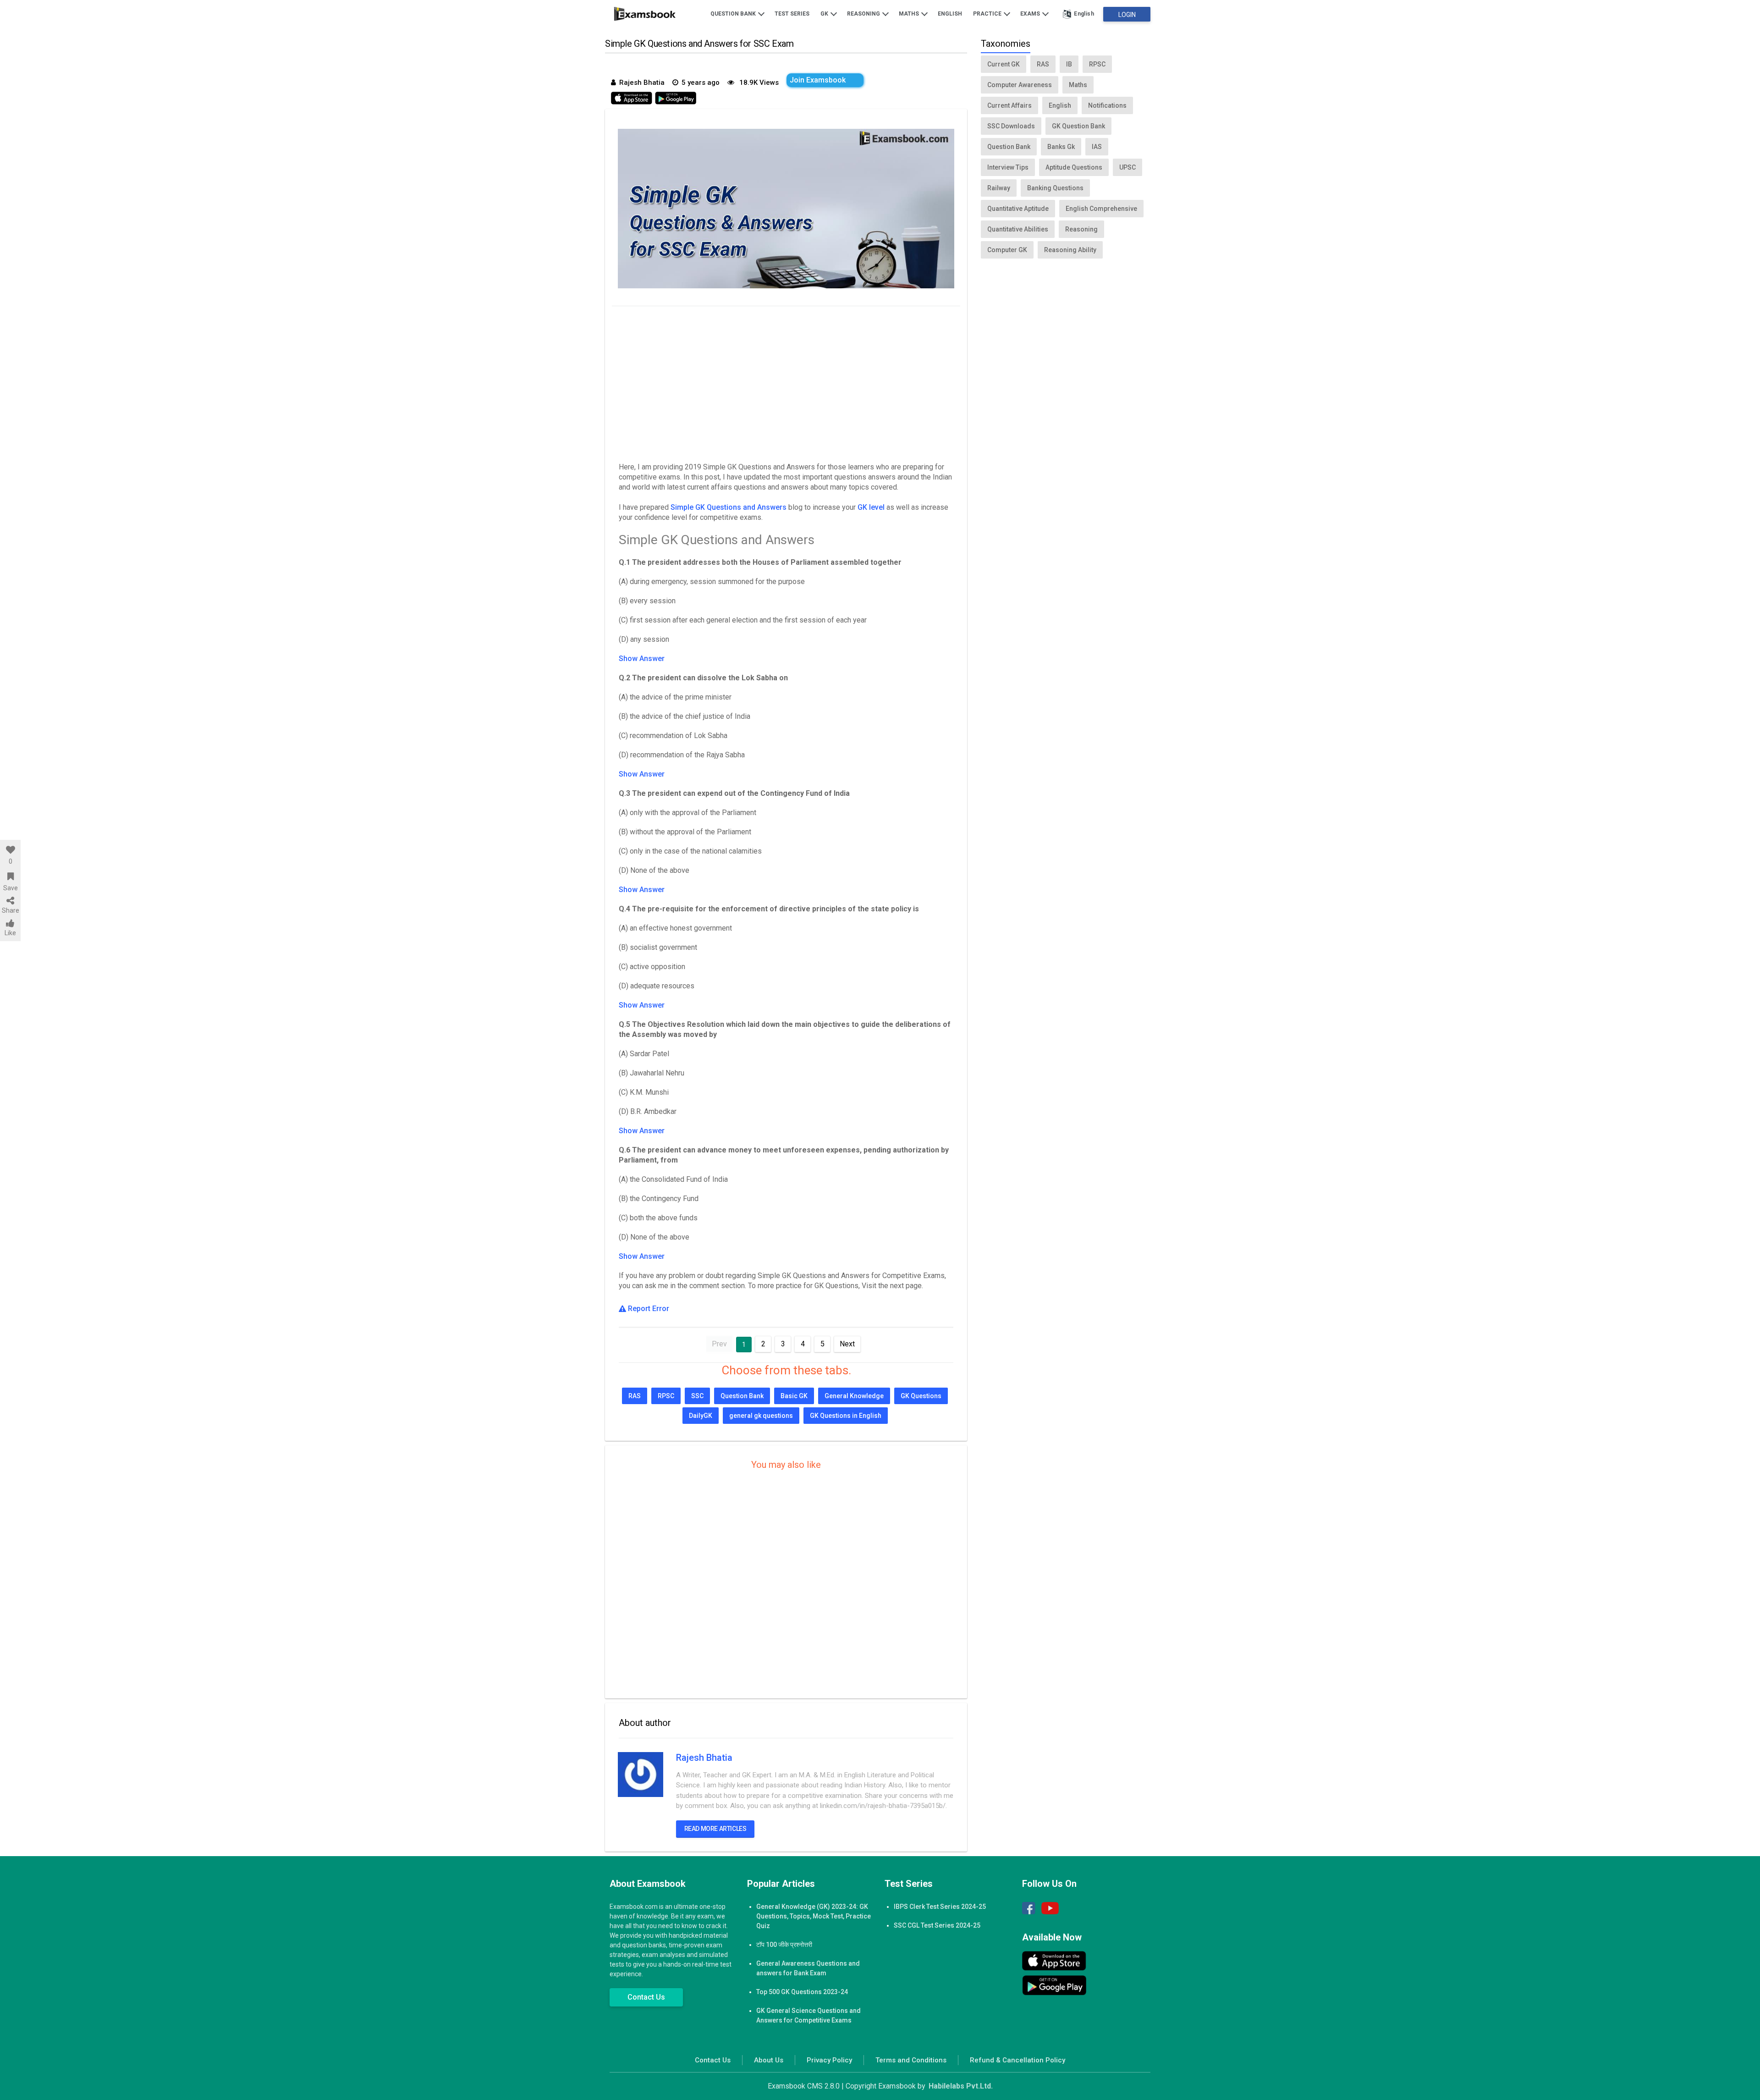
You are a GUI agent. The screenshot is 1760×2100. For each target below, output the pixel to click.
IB (1069, 64)
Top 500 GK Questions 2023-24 (802, 1992)
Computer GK (1007, 250)
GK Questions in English (846, 1416)
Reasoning (864, 14)
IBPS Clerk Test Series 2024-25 (940, 1907)
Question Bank (734, 14)
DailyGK (701, 1416)
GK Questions (921, 1396)
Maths (910, 14)
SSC (697, 1396)
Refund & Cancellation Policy (1017, 2060)
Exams (1031, 14)
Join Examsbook (818, 80)
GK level (872, 507)
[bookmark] (10, 876)
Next (847, 1344)
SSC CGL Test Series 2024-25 (937, 1925)
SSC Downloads (1011, 126)
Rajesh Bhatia (704, 1758)
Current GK (1004, 64)
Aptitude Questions (1074, 167)
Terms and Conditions (911, 2060)
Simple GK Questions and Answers (729, 507)
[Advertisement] (786, 382)
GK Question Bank (1078, 126)
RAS (635, 1396)
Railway (999, 188)
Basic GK (794, 1396)
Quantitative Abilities (1018, 229)
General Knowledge (854, 1396)
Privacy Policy (829, 2060)
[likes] (10, 850)
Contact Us (646, 1997)
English (950, 14)
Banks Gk (1061, 147)
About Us (769, 2060)
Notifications (1107, 105)
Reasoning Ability (1070, 250)
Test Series (792, 14)
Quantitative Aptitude (1018, 209)
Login (1127, 15)
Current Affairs (1009, 105)
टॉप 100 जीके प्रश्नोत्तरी (784, 1945)
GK (825, 14)
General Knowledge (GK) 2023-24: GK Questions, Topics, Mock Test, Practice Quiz (814, 1916)
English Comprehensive (1101, 209)
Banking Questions (1055, 188)
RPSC (666, 1396)
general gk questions (761, 1416)
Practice (988, 14)
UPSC (1127, 167)
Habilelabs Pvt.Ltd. (961, 2086)
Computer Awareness (1020, 85)
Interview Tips (1008, 167)
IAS (1097, 147)
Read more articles (715, 1829)
